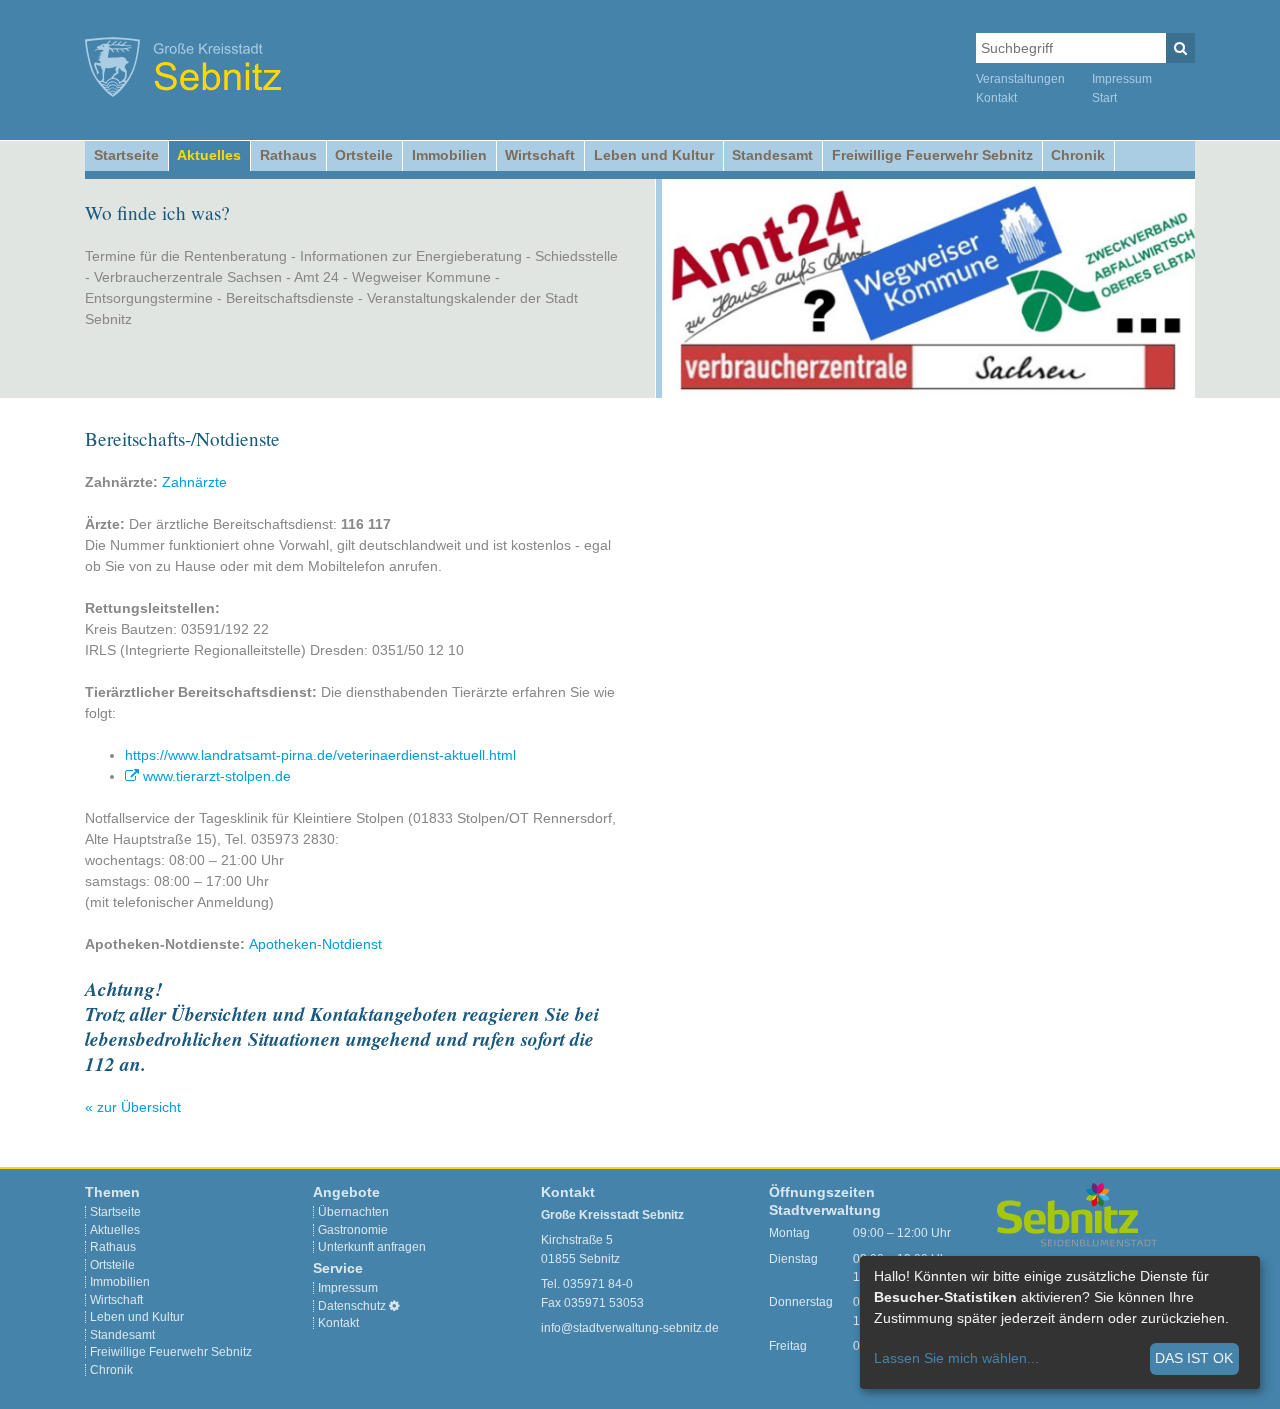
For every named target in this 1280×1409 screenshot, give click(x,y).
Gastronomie (353, 1230)
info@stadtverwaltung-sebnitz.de (630, 1328)
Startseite (126, 155)
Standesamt (772, 155)
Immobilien (449, 155)
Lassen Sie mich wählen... (956, 1358)
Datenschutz (352, 1306)
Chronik (1078, 155)
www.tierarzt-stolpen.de (217, 776)
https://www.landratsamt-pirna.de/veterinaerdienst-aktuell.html (320, 755)
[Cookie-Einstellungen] (394, 1306)
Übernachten (353, 1212)
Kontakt (996, 98)
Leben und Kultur (654, 155)
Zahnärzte (194, 482)
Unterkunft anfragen (372, 1247)
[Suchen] (1180, 48)
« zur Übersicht (133, 1107)
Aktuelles (209, 155)
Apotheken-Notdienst (315, 944)
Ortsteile (364, 155)
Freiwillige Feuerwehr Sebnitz (932, 155)
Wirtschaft (540, 155)
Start (1104, 98)
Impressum (1122, 79)
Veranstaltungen (1020, 79)
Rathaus (288, 155)
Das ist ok (1194, 1358)
